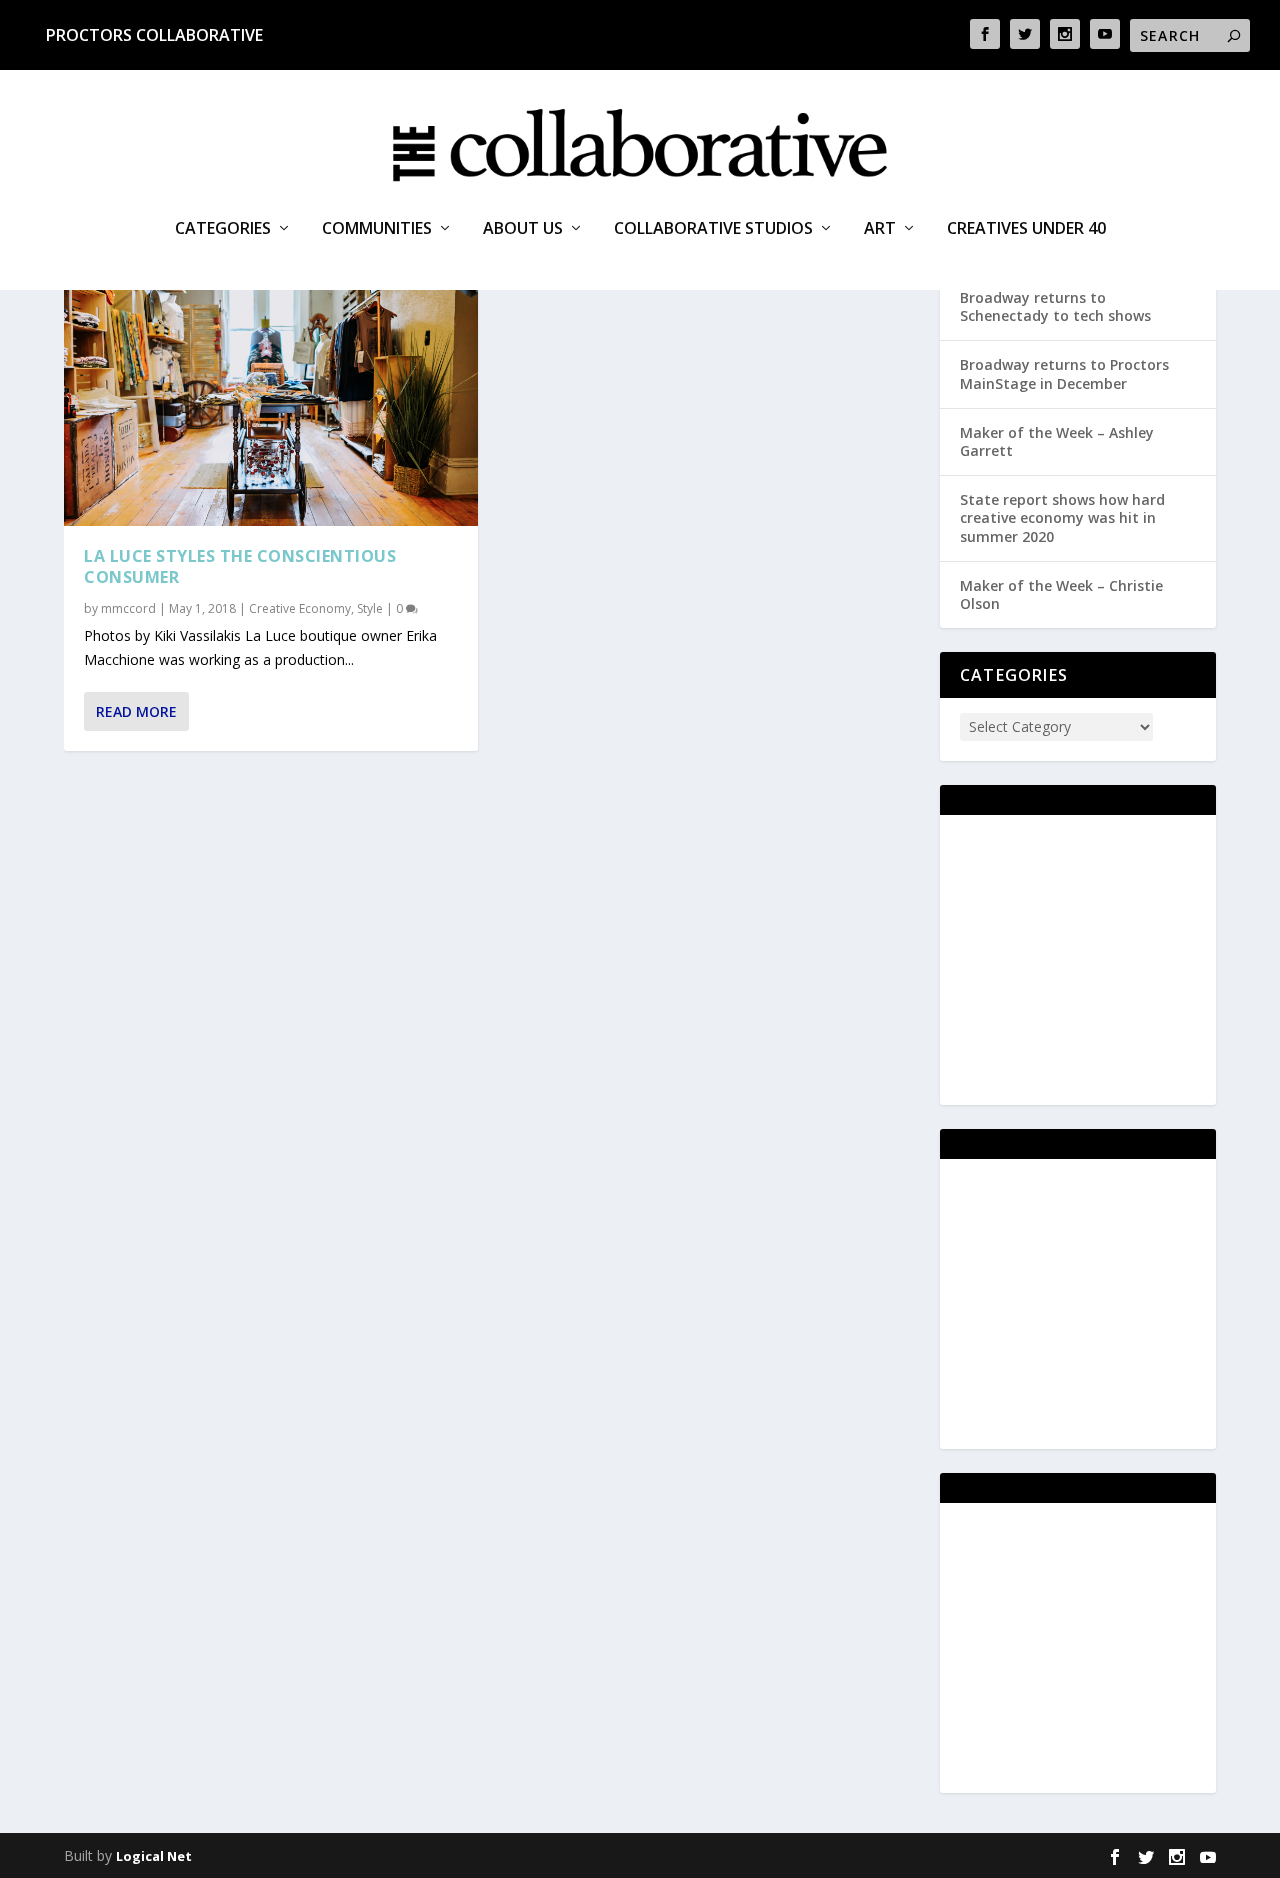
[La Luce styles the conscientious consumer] (271, 397)
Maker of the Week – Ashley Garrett (1057, 441)
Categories (223, 229)
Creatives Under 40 (1026, 229)
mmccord (128, 608)
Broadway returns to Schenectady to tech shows (1055, 306)
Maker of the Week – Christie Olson (1061, 594)
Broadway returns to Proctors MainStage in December (1064, 373)
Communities (377, 229)
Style (370, 608)
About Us (523, 229)
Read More (136, 711)
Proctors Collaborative (154, 35)
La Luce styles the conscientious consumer (240, 566)
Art (880, 229)
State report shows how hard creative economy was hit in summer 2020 (1062, 517)
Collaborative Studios (713, 229)
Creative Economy (300, 608)
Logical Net (154, 1856)
